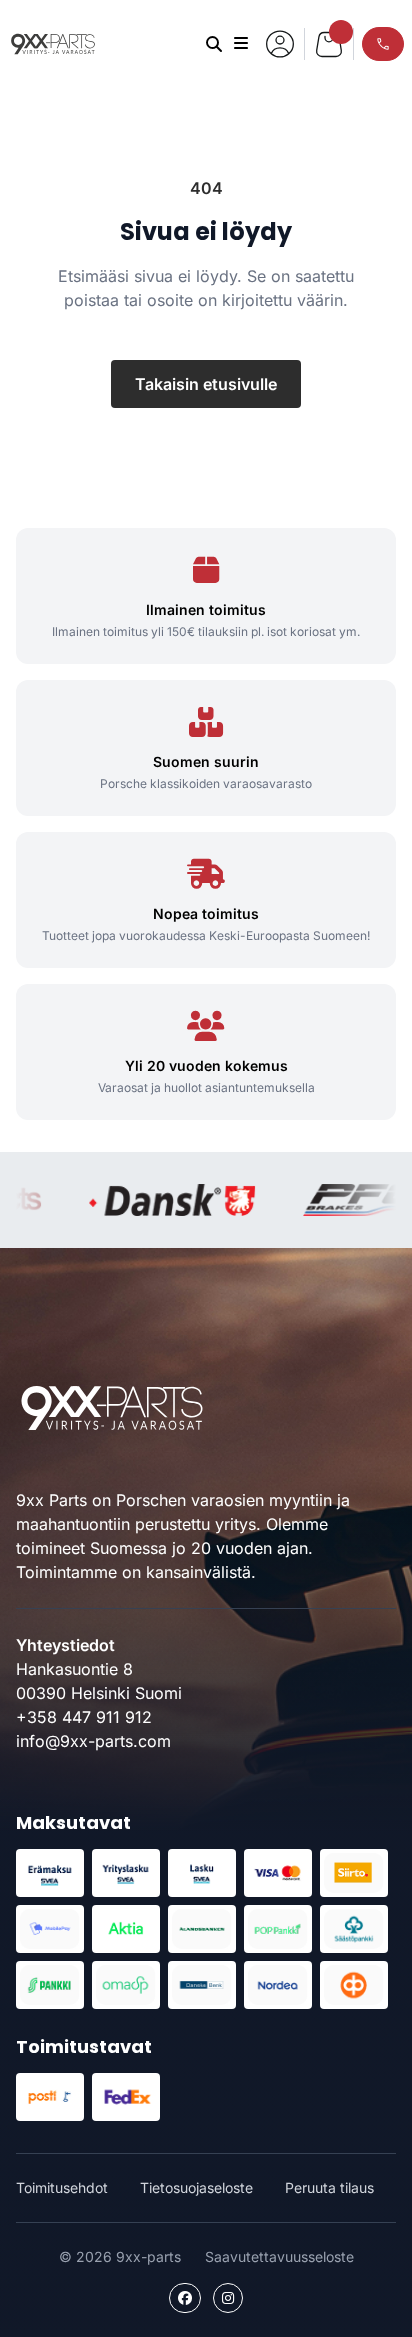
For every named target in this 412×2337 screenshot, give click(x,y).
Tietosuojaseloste (196, 2187)
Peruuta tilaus (329, 2187)
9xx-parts (53, 44)
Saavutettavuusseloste (279, 2256)
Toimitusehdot (62, 2187)
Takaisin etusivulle (206, 384)
